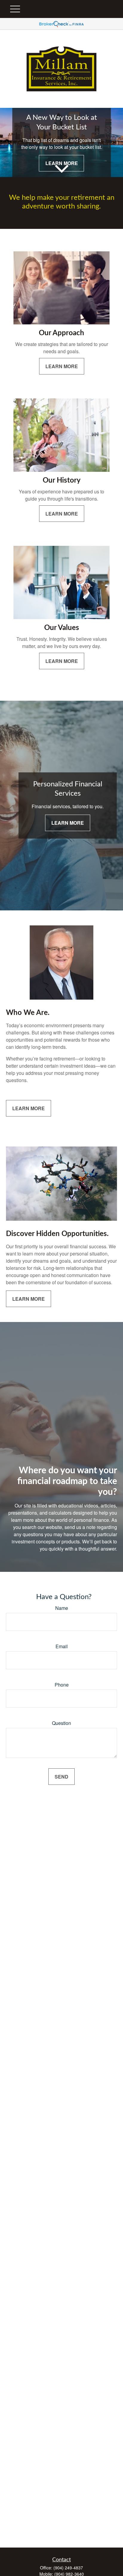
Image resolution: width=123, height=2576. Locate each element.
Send (61, 1777)
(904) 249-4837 (68, 2568)
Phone (62, 1685)
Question (61, 1723)
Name (62, 1608)
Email (62, 1646)
